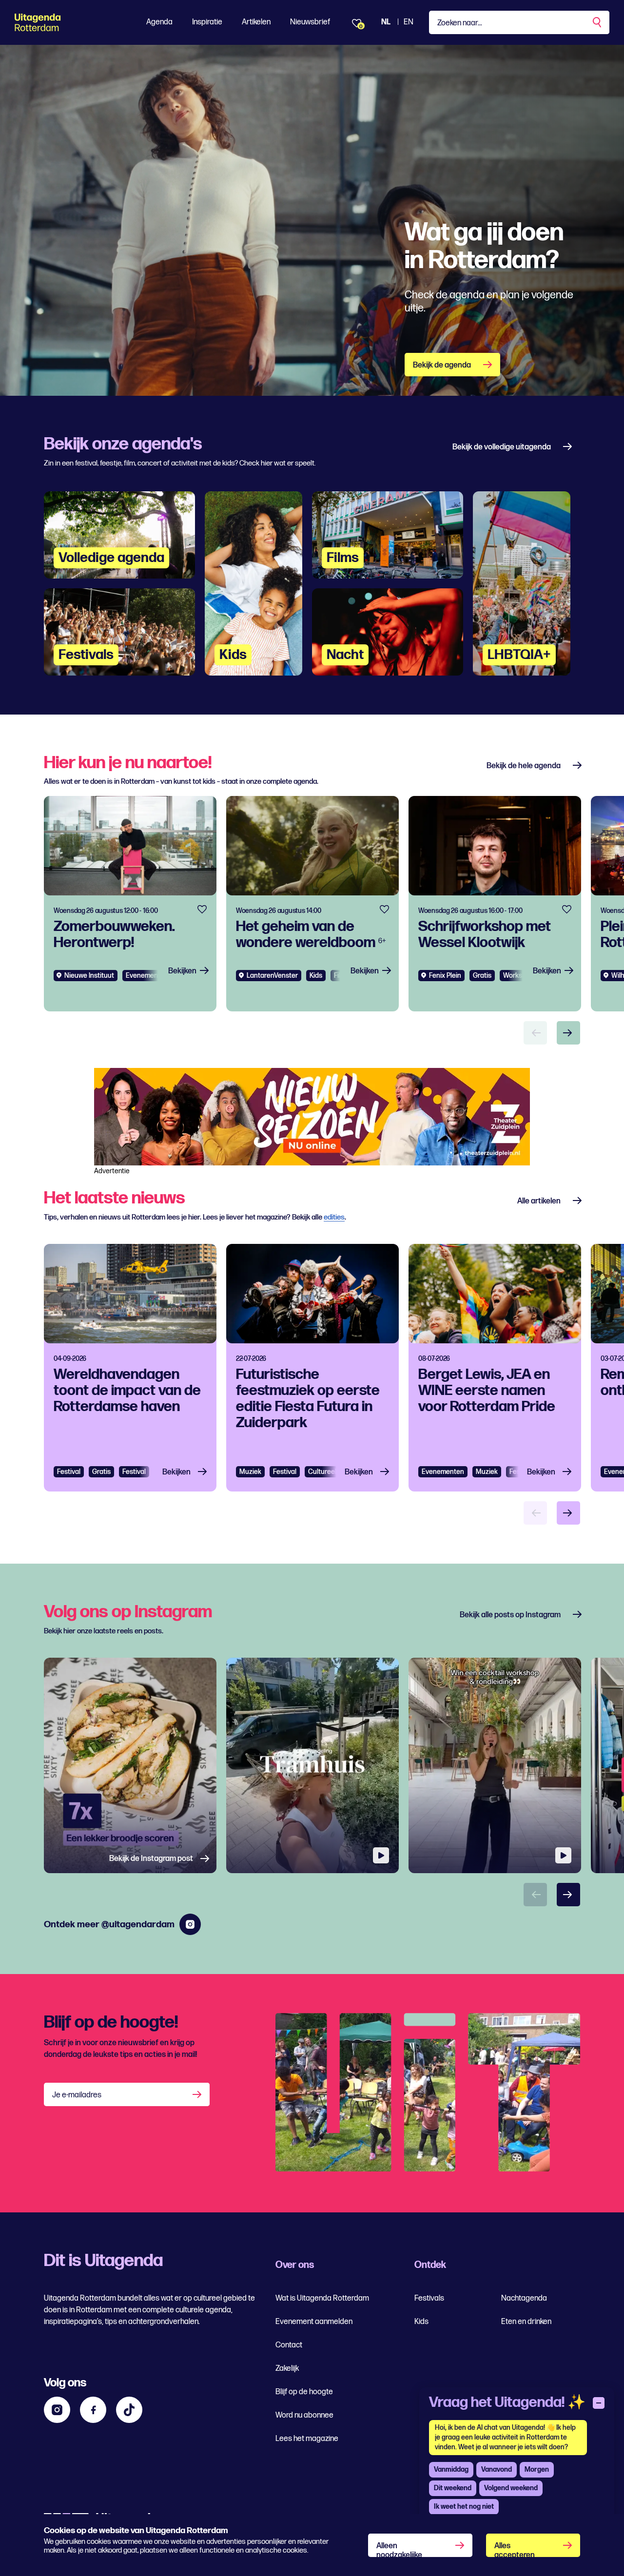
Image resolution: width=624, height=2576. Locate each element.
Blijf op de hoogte (304, 2392)
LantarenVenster (272, 976)
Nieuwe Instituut (89, 976)
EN (409, 22)
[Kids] (253, 583)
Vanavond (497, 2469)
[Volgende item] (568, 1033)
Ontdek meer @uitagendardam (109, 1925)
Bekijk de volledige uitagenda (502, 447)
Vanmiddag (451, 2469)
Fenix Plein (445, 976)
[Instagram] (57, 2410)
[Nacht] (388, 632)
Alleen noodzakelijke (399, 2549)
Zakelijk (287, 2369)
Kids (421, 2322)
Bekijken (182, 971)
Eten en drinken (526, 2322)
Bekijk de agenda (442, 365)
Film (340, 976)
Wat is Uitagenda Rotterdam (322, 2298)
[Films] (388, 535)
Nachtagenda (524, 2298)
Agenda (159, 22)
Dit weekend (453, 2488)
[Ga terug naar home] (57, 22)
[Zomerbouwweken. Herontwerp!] (130, 904)
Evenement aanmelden (314, 2322)
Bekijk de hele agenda (524, 766)
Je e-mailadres (77, 2095)
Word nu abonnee (304, 2415)
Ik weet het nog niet (464, 2507)
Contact (289, 2345)
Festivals (429, 2298)
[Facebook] (93, 2410)
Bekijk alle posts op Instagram (510, 1615)
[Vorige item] (535, 1033)
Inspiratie (207, 22)
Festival (69, 1472)
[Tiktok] (129, 2410)
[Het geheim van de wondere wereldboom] (312, 904)
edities (334, 1217)
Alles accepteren (515, 2549)
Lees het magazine (307, 2439)
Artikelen (256, 22)
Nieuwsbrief (310, 22)
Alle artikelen (539, 1201)
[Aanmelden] (198, 2094)
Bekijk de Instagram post (151, 1859)
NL (386, 22)
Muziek (250, 1472)
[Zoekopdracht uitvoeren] (598, 22)
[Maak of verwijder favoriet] (202, 910)
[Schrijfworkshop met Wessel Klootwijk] (495, 904)
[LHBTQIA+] (522, 583)
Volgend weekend (511, 2488)
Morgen (537, 2469)
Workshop (518, 976)
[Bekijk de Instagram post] (130, 1766)
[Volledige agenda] (119, 535)
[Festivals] (119, 632)
